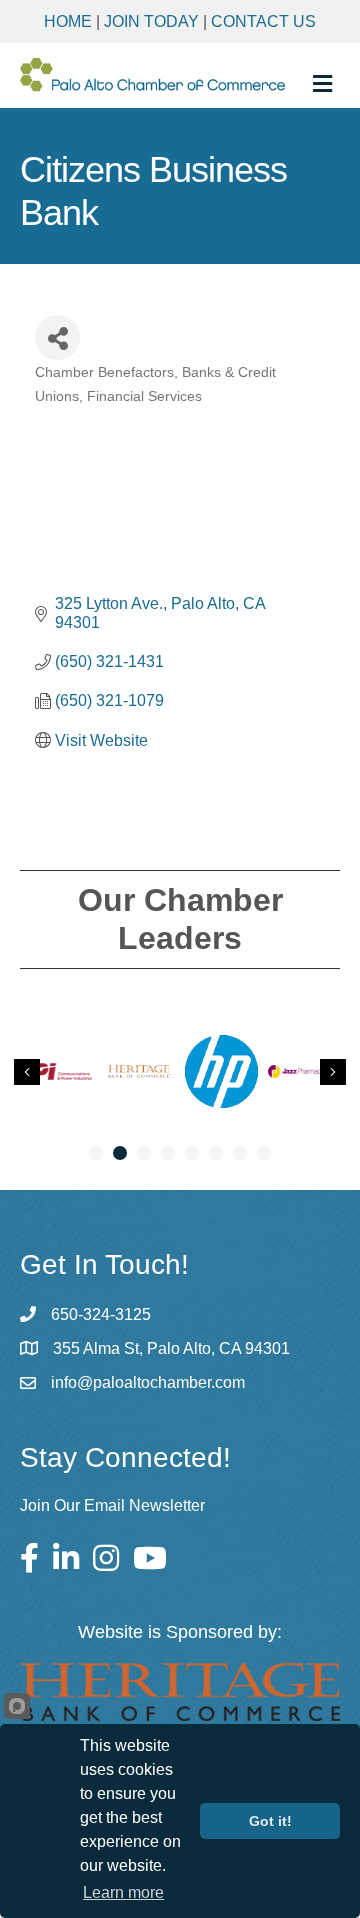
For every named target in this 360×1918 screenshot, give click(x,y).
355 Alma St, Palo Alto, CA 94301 (171, 1348)
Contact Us (263, 21)
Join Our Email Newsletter (112, 1505)
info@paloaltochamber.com (148, 1382)
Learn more (123, 1892)
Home (68, 21)
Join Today (151, 21)
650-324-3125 (101, 1314)
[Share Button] (57, 337)
